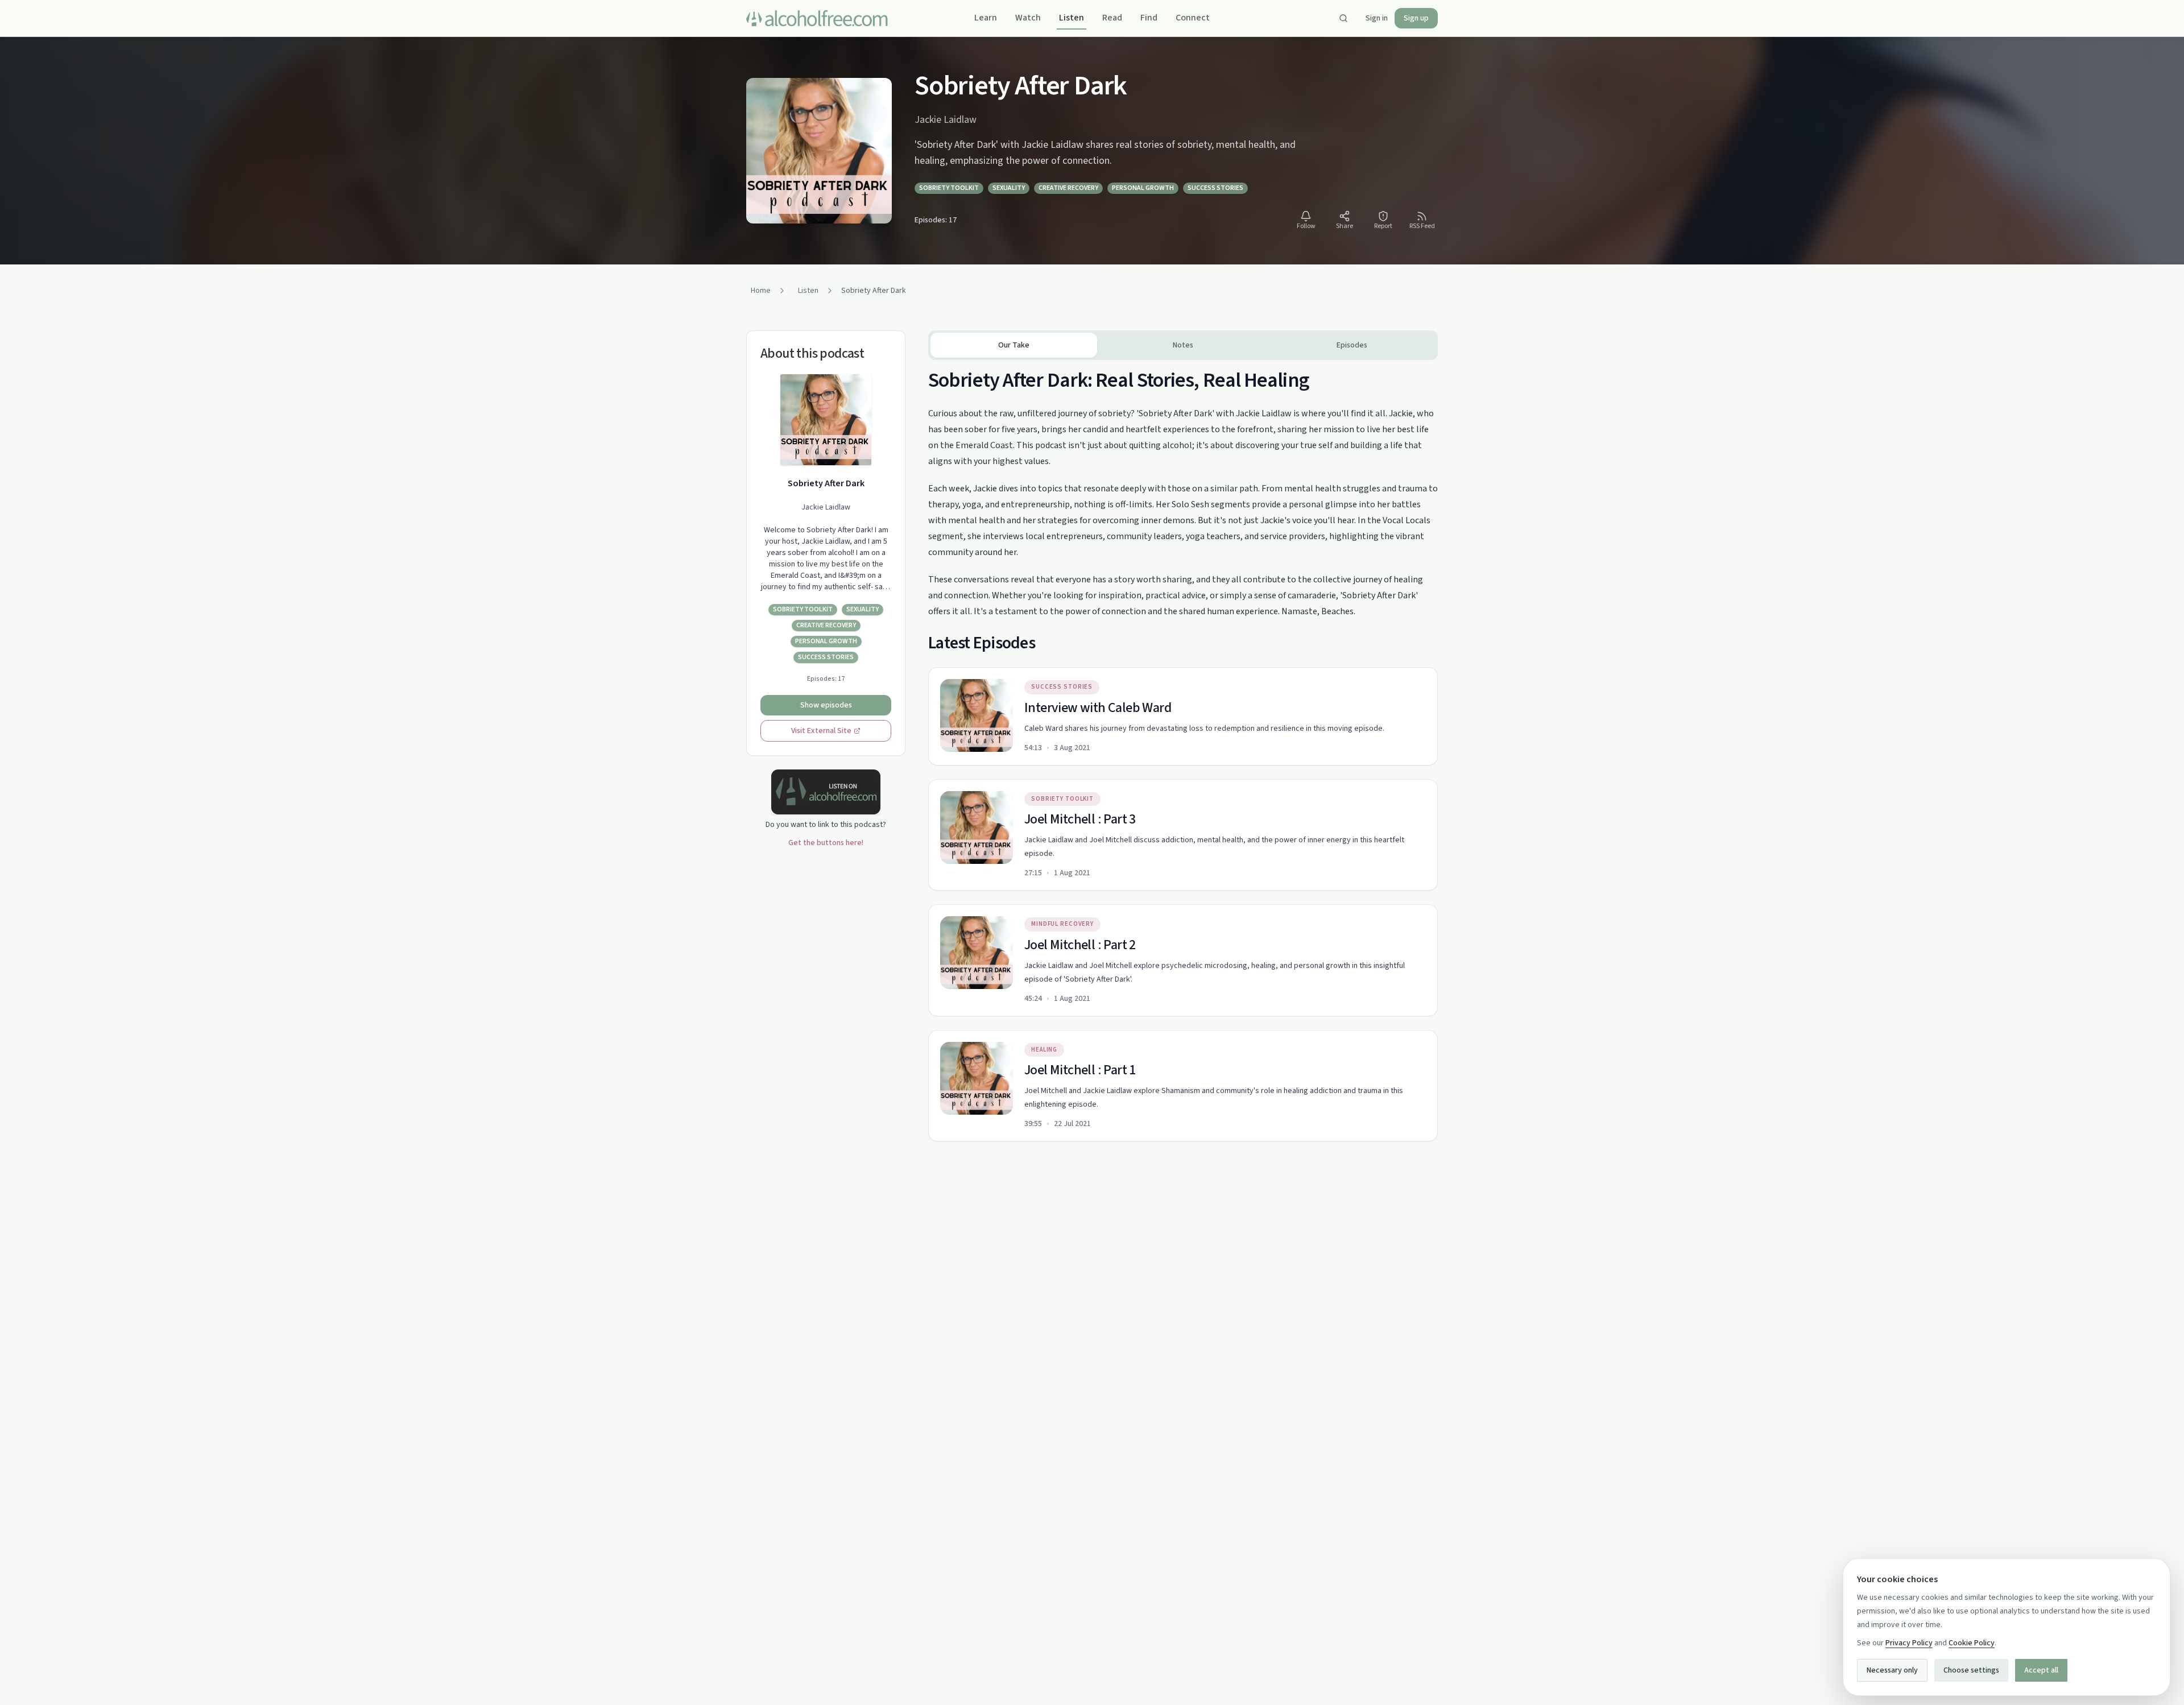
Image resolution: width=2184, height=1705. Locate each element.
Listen (1072, 18)
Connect (1193, 18)
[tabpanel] (1183, 751)
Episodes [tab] (1352, 345)
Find (1149, 18)
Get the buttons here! (826, 843)
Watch (1028, 18)
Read (1112, 18)
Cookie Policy (1972, 1643)
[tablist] (1183, 345)
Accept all (2041, 1670)
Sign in (1377, 18)
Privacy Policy (1909, 1643)
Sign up (1416, 18)
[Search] (1343, 18)
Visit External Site (821, 731)
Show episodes (826, 705)
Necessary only (1892, 1670)
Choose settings (1971, 1670)
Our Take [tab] (1014, 345)
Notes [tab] (1183, 345)
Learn (986, 18)
